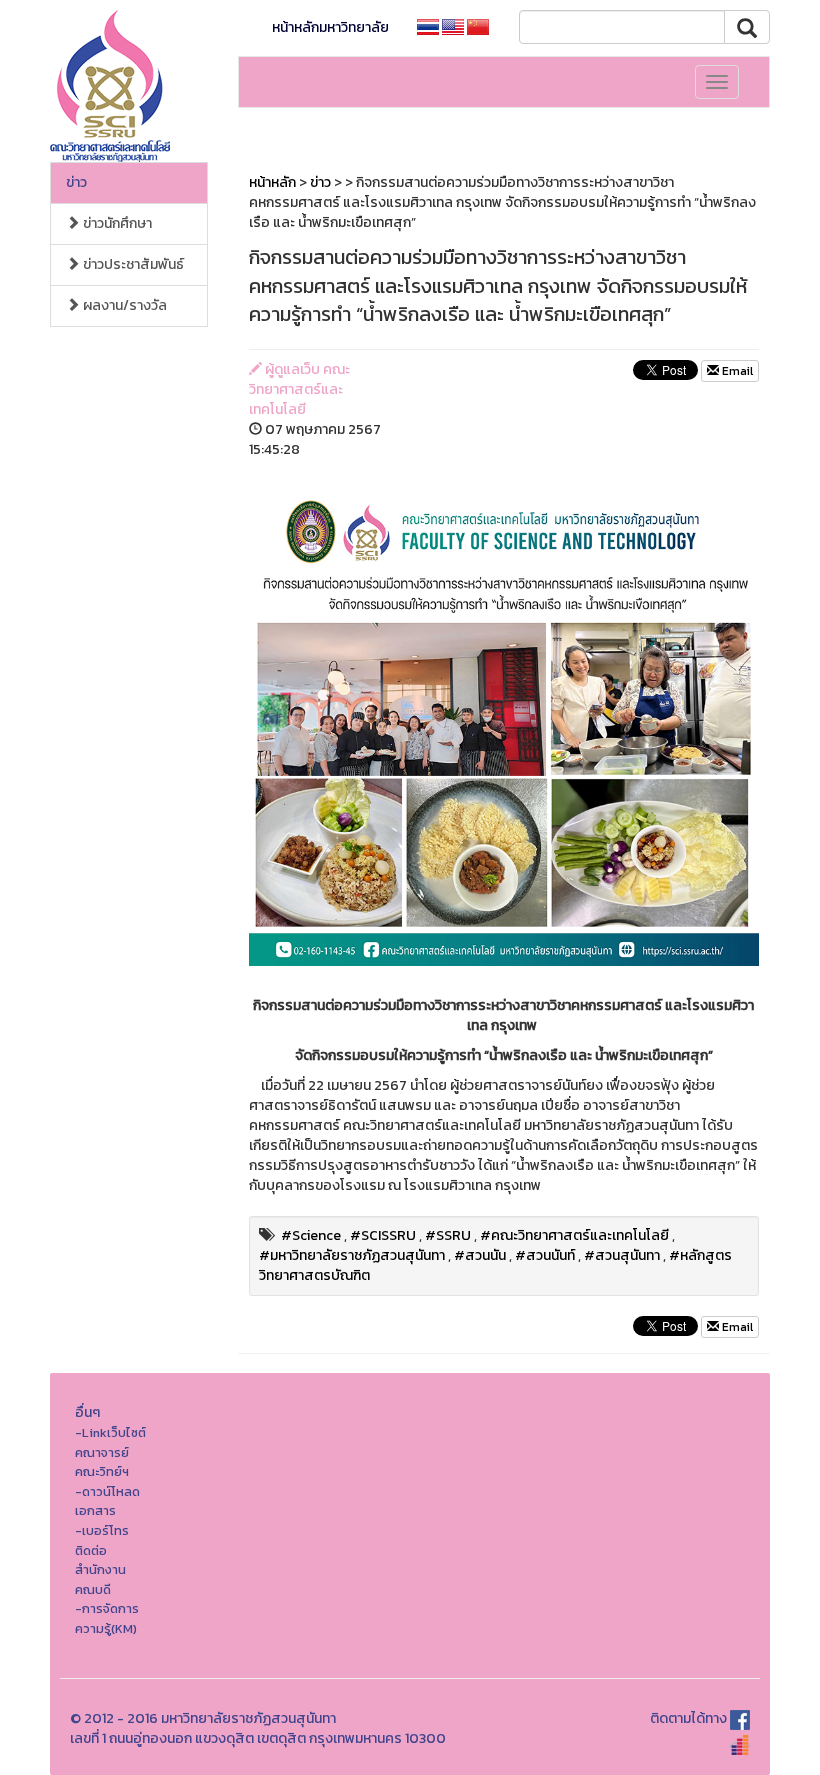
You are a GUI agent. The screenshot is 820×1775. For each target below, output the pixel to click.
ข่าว (76, 182)
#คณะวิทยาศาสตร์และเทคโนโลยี (574, 1235)
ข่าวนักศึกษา (116, 223)
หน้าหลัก (272, 182)
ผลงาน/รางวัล (123, 305)
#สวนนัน (480, 1255)
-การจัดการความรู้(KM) (107, 1618)
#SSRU (448, 1235)
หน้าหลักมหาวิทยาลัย (330, 27)
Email (736, 371)
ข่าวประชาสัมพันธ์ (132, 264)
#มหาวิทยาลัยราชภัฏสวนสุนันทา (352, 1255)
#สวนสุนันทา (622, 1255)
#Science (311, 1235)
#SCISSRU (383, 1235)
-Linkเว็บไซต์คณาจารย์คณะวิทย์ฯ (110, 1452)
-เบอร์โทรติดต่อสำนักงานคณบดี (102, 1560)
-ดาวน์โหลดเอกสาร (107, 1501)
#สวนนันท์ (545, 1255)
